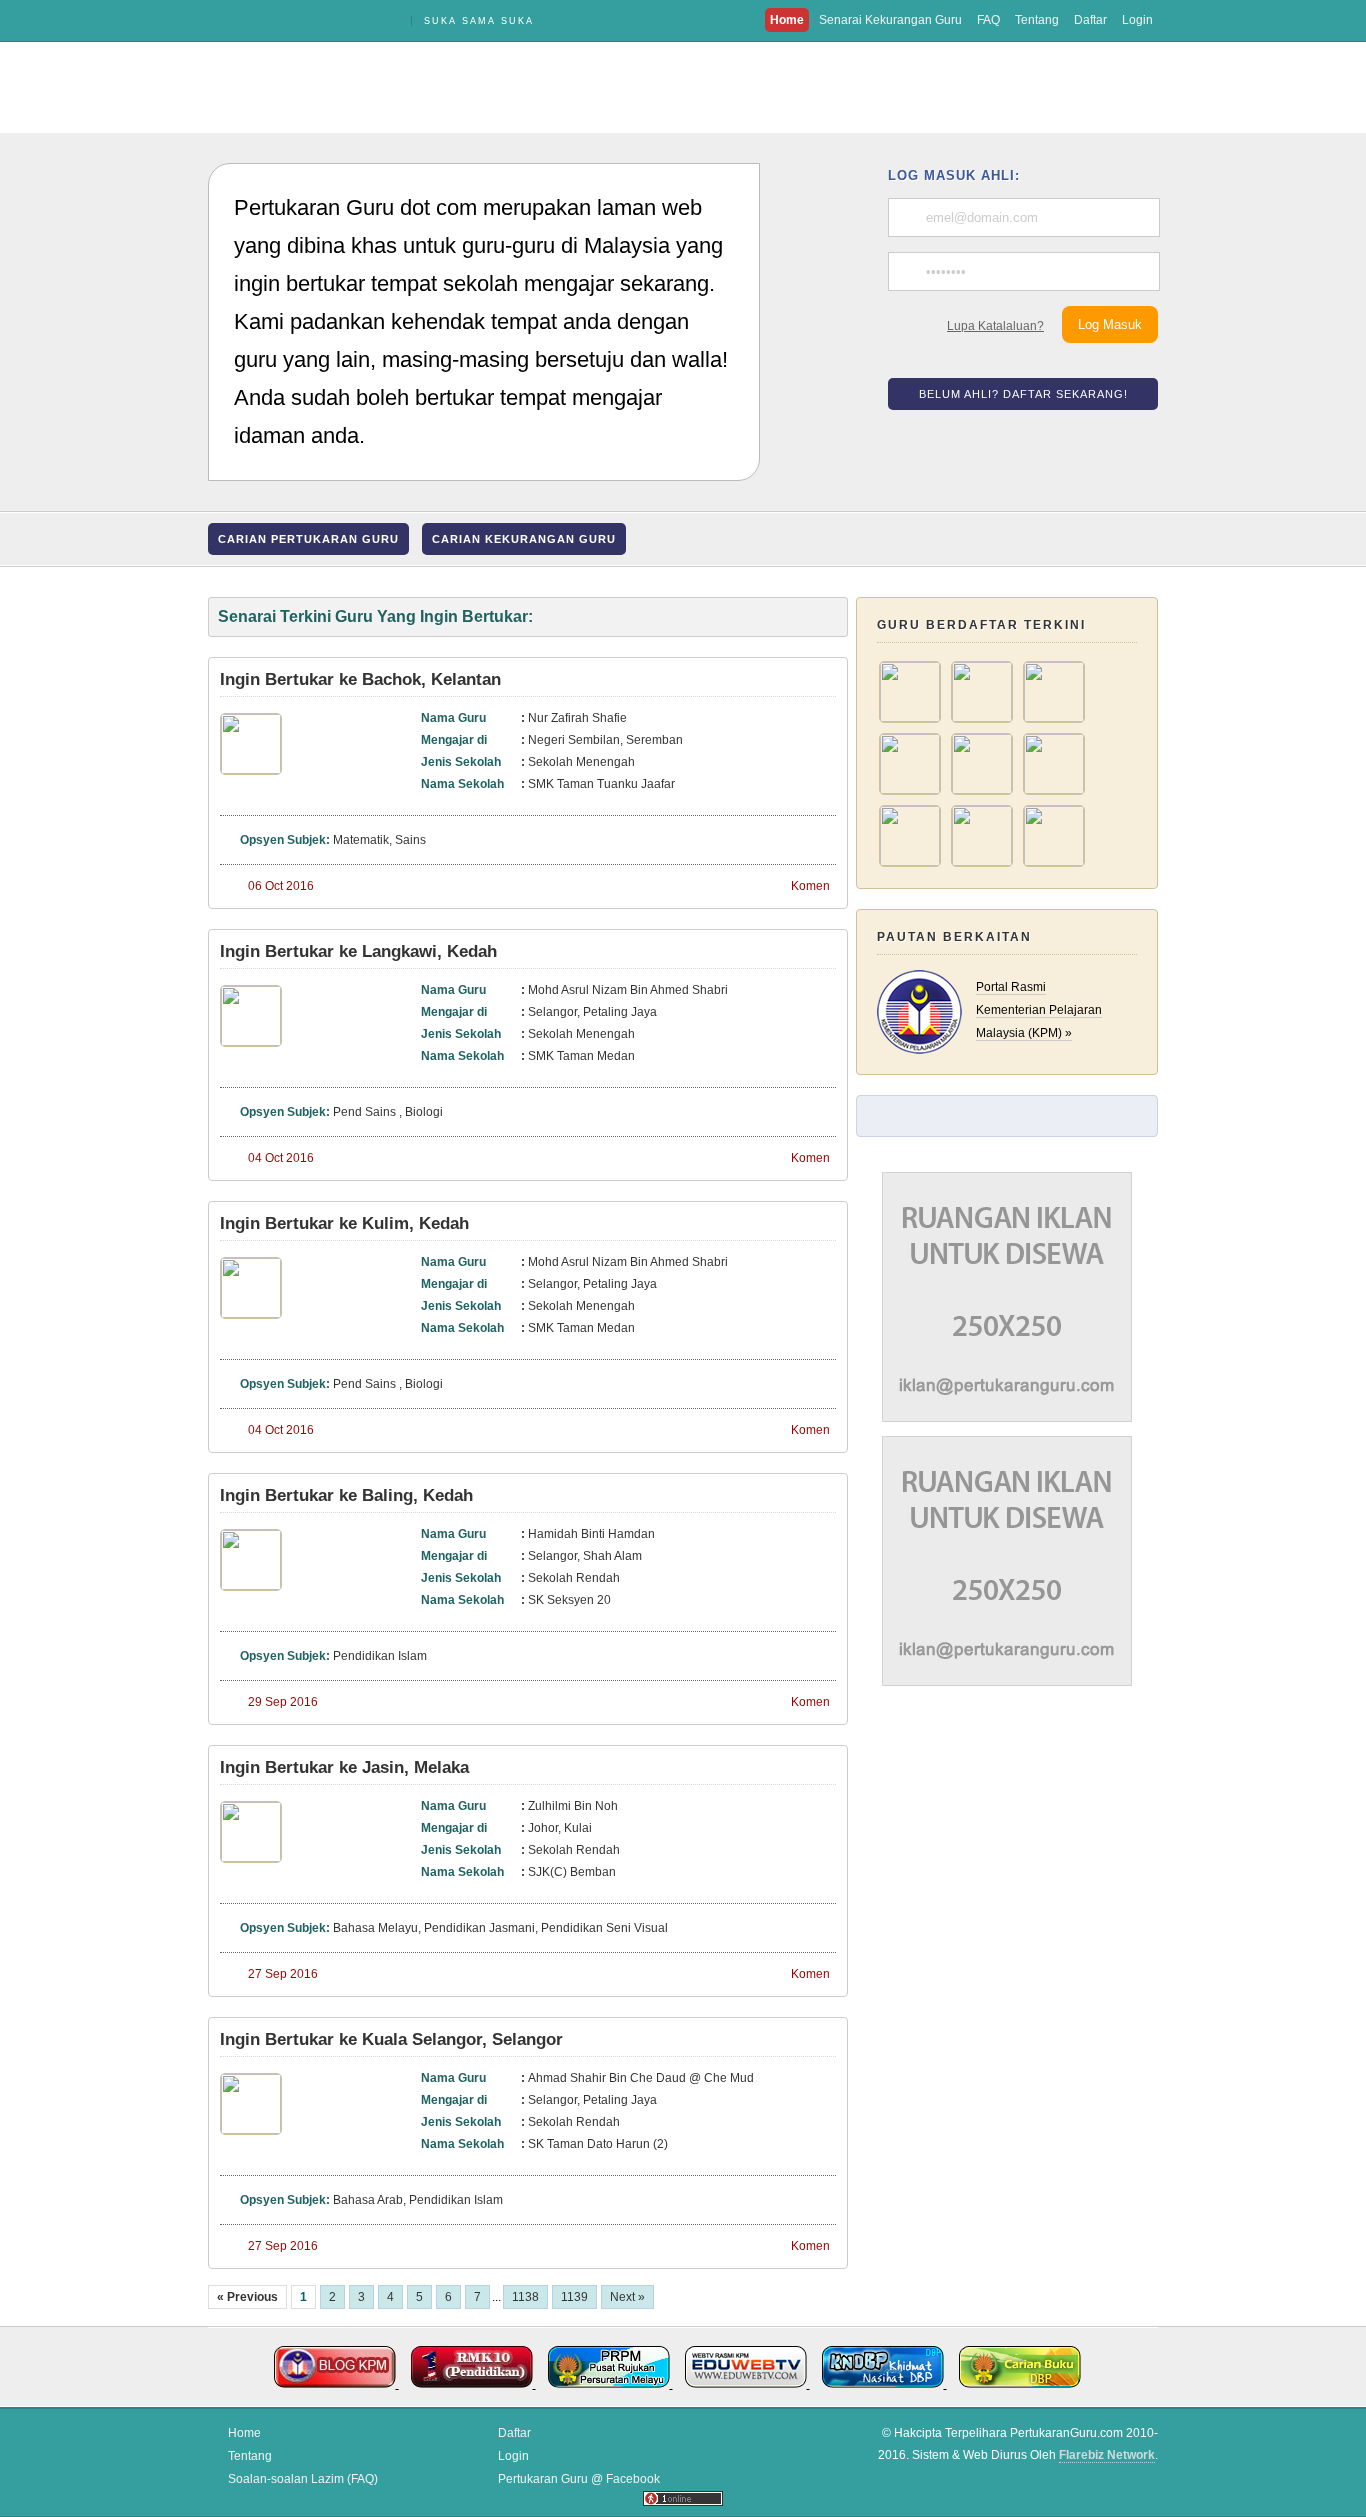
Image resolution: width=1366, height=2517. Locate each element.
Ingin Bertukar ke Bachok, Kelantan (360, 679)
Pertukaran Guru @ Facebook (579, 2479)
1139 (574, 2297)
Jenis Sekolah (461, 762)
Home (787, 20)
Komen (810, 886)
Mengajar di (454, 740)
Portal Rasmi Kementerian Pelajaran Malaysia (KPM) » (1039, 1010)
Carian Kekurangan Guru (524, 539)
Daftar (1090, 20)
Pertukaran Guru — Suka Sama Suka (303, 21)
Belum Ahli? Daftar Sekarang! (1023, 394)
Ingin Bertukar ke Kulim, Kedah (344, 1223)
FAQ (988, 20)
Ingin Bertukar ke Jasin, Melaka (344, 1767)
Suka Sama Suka (479, 21)
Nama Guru (453, 718)
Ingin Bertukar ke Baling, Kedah (346, 1495)
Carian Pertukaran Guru (308, 539)
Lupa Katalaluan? (995, 326)
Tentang (1037, 20)
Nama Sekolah (462, 784)
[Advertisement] (683, 87)
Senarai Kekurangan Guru (890, 20)
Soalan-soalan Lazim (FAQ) (303, 2479)
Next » (627, 2297)
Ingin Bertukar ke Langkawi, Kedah (358, 951)
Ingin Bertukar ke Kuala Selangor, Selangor (391, 2039)
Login (1137, 20)
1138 (525, 2297)
